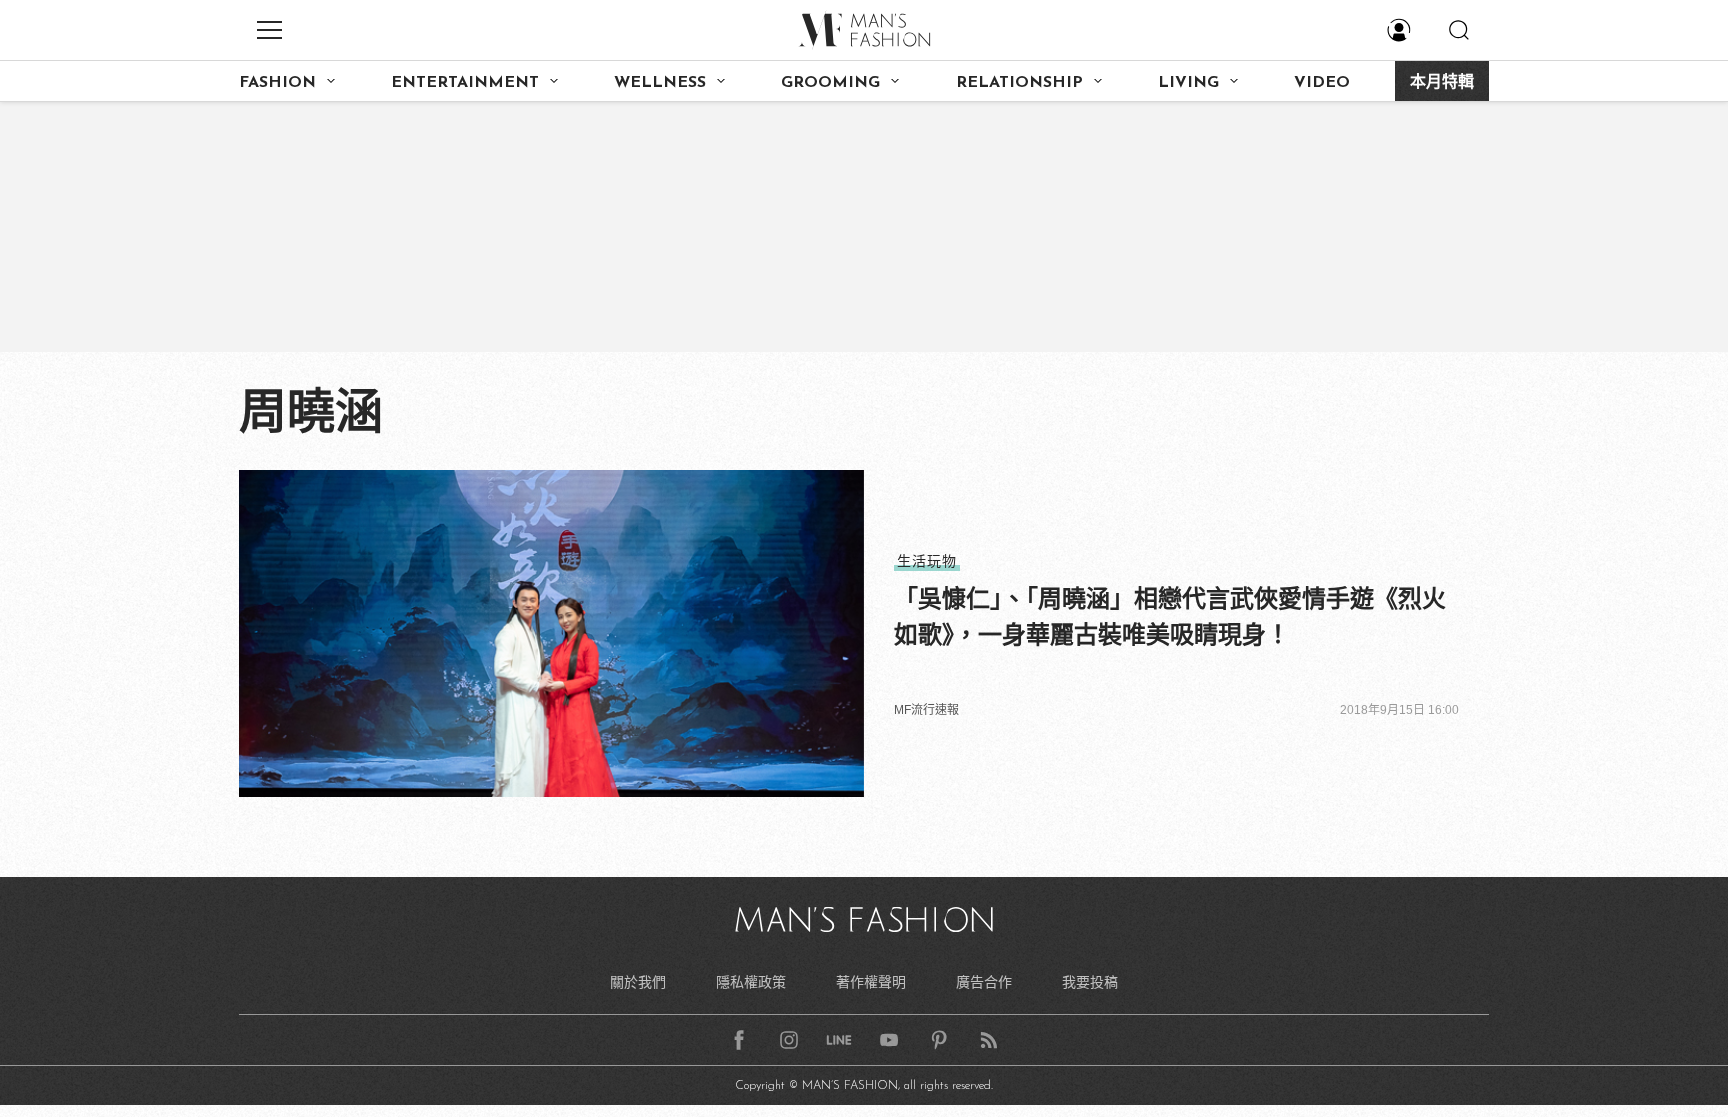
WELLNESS (660, 83)
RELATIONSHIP (1019, 83)
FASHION (277, 83)
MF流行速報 (926, 710)
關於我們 (638, 982)
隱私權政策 (751, 982)
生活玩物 (927, 561)
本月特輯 (1442, 83)
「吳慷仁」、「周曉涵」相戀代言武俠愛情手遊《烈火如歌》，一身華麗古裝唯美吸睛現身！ (1170, 616)
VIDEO (1322, 83)
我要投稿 (1090, 982)
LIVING (1188, 83)
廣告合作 (984, 982)
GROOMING (830, 83)
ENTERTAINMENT (465, 83)
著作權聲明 (871, 982)
